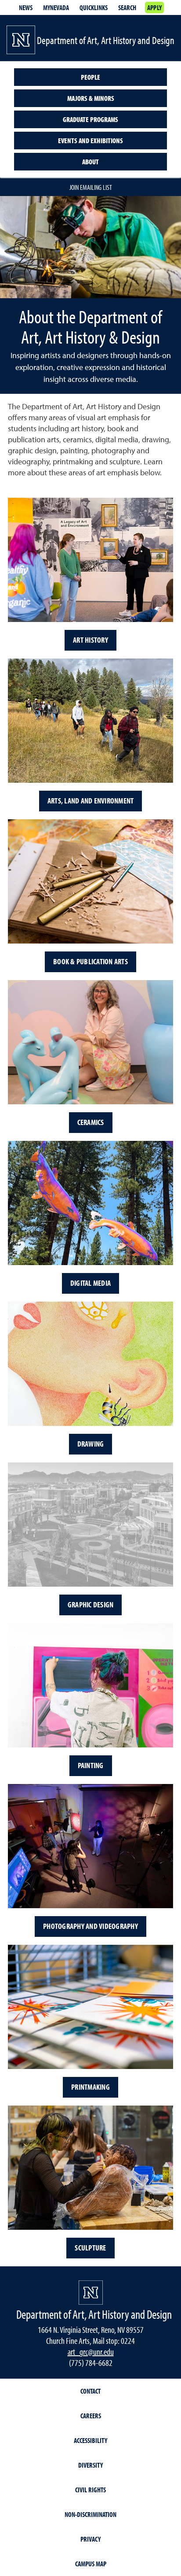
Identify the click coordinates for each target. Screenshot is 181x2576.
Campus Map (91, 2564)
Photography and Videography (90, 1926)
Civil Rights (90, 2490)
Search (127, 7)
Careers (91, 2416)
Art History (90, 640)
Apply (154, 7)
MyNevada (56, 7)
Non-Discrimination (90, 2514)
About (90, 162)
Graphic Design (91, 1604)
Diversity (90, 2465)
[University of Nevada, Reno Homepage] (91, 2293)
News (26, 7)
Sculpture (90, 2248)
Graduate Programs (90, 119)
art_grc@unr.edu (91, 2352)
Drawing (91, 1444)
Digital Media (90, 1283)
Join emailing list (91, 187)
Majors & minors (91, 98)
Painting (91, 1765)
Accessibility (90, 2440)
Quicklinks (94, 7)
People (90, 77)
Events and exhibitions (90, 141)
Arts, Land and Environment (91, 801)
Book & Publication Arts (90, 961)
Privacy (90, 2539)
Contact (90, 2391)
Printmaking (90, 2087)
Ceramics (91, 1122)
